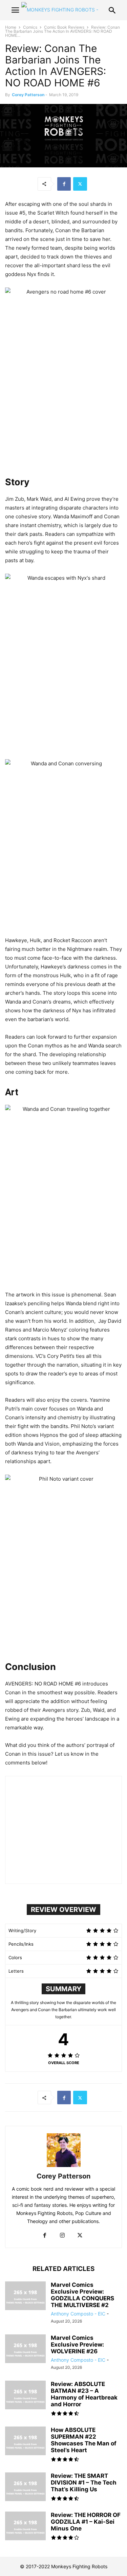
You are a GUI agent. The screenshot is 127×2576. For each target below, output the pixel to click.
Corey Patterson (28, 95)
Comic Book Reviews (64, 27)
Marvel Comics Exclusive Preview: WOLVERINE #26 (77, 2345)
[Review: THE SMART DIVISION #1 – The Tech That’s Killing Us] (25, 2488)
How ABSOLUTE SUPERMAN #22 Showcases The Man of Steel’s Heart (84, 2440)
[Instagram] (62, 2236)
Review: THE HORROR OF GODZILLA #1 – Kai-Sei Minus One (86, 2522)
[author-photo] (64, 2167)
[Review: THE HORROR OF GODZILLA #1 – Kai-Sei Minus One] (25, 2527)
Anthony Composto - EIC (78, 2314)
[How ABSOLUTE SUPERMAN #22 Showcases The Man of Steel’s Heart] (25, 2442)
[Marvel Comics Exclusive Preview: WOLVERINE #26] (25, 2350)
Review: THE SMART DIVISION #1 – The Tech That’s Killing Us (84, 2483)
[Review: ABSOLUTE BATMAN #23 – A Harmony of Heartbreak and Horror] (25, 2396)
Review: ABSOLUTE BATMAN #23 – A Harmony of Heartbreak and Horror (84, 2394)
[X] (80, 184)
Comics (30, 27)
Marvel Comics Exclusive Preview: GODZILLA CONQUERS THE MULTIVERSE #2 (82, 2295)
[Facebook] (64, 184)
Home (11, 27)
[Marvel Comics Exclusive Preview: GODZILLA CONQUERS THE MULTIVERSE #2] (25, 2297)
